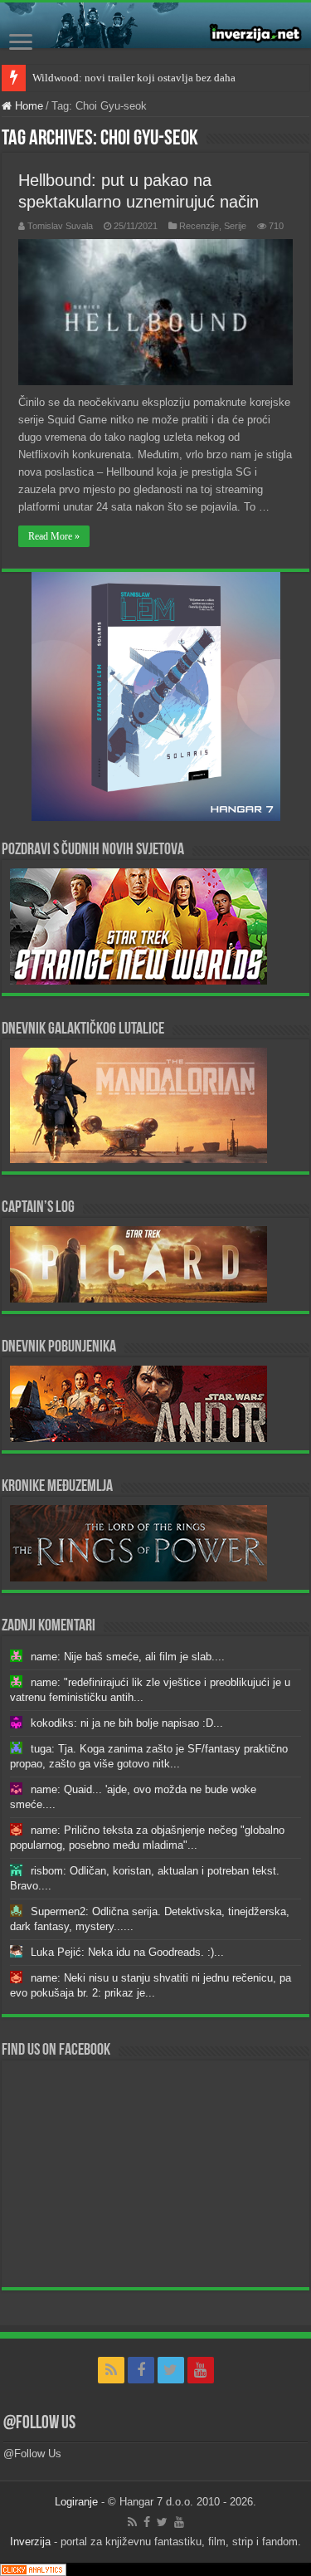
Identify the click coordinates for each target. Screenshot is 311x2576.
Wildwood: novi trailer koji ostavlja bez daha (134, 78)
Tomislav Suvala (60, 226)
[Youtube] (201, 2370)
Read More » (54, 536)
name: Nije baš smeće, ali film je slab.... (128, 1657)
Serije (235, 226)
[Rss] (111, 2370)
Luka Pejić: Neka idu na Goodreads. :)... (127, 1952)
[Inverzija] (155, 25)
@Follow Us (39, 2424)
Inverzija (30, 2542)
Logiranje (76, 2502)
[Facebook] (141, 2370)
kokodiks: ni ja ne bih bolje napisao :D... (127, 1723)
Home (27, 106)
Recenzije (199, 226)
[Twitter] (171, 2370)
